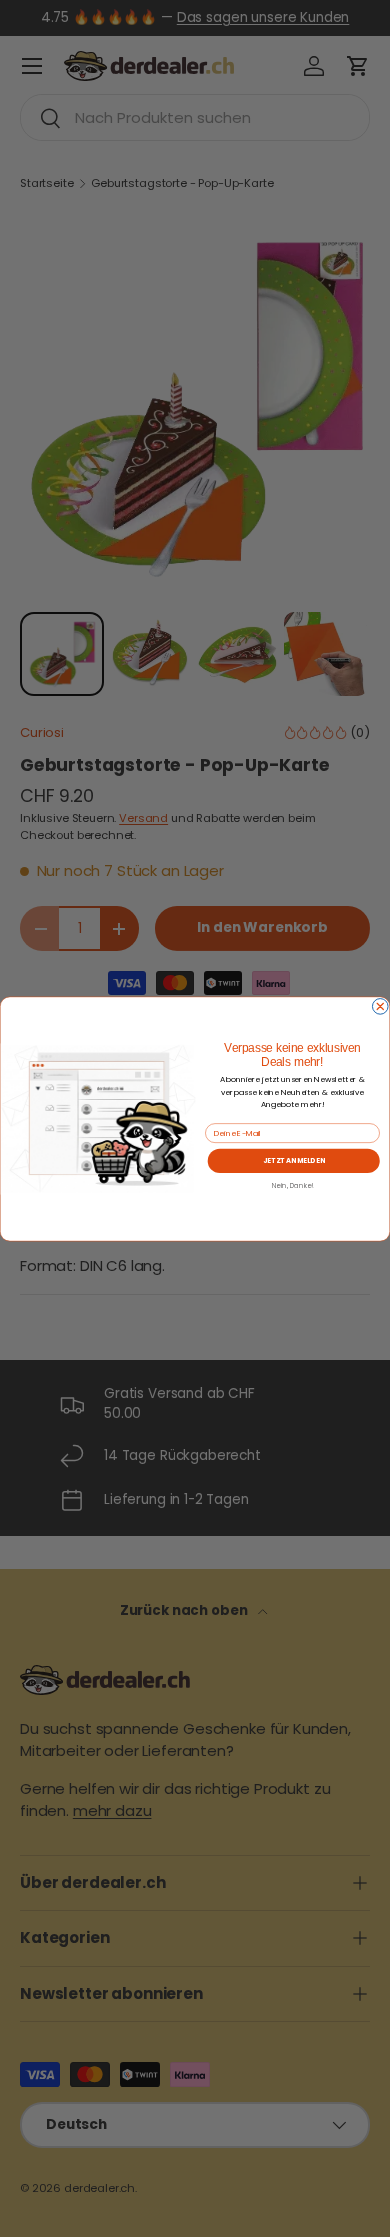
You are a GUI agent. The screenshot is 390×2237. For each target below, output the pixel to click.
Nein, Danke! (292, 1185)
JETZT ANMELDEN (294, 1160)
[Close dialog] (380, 1006)
